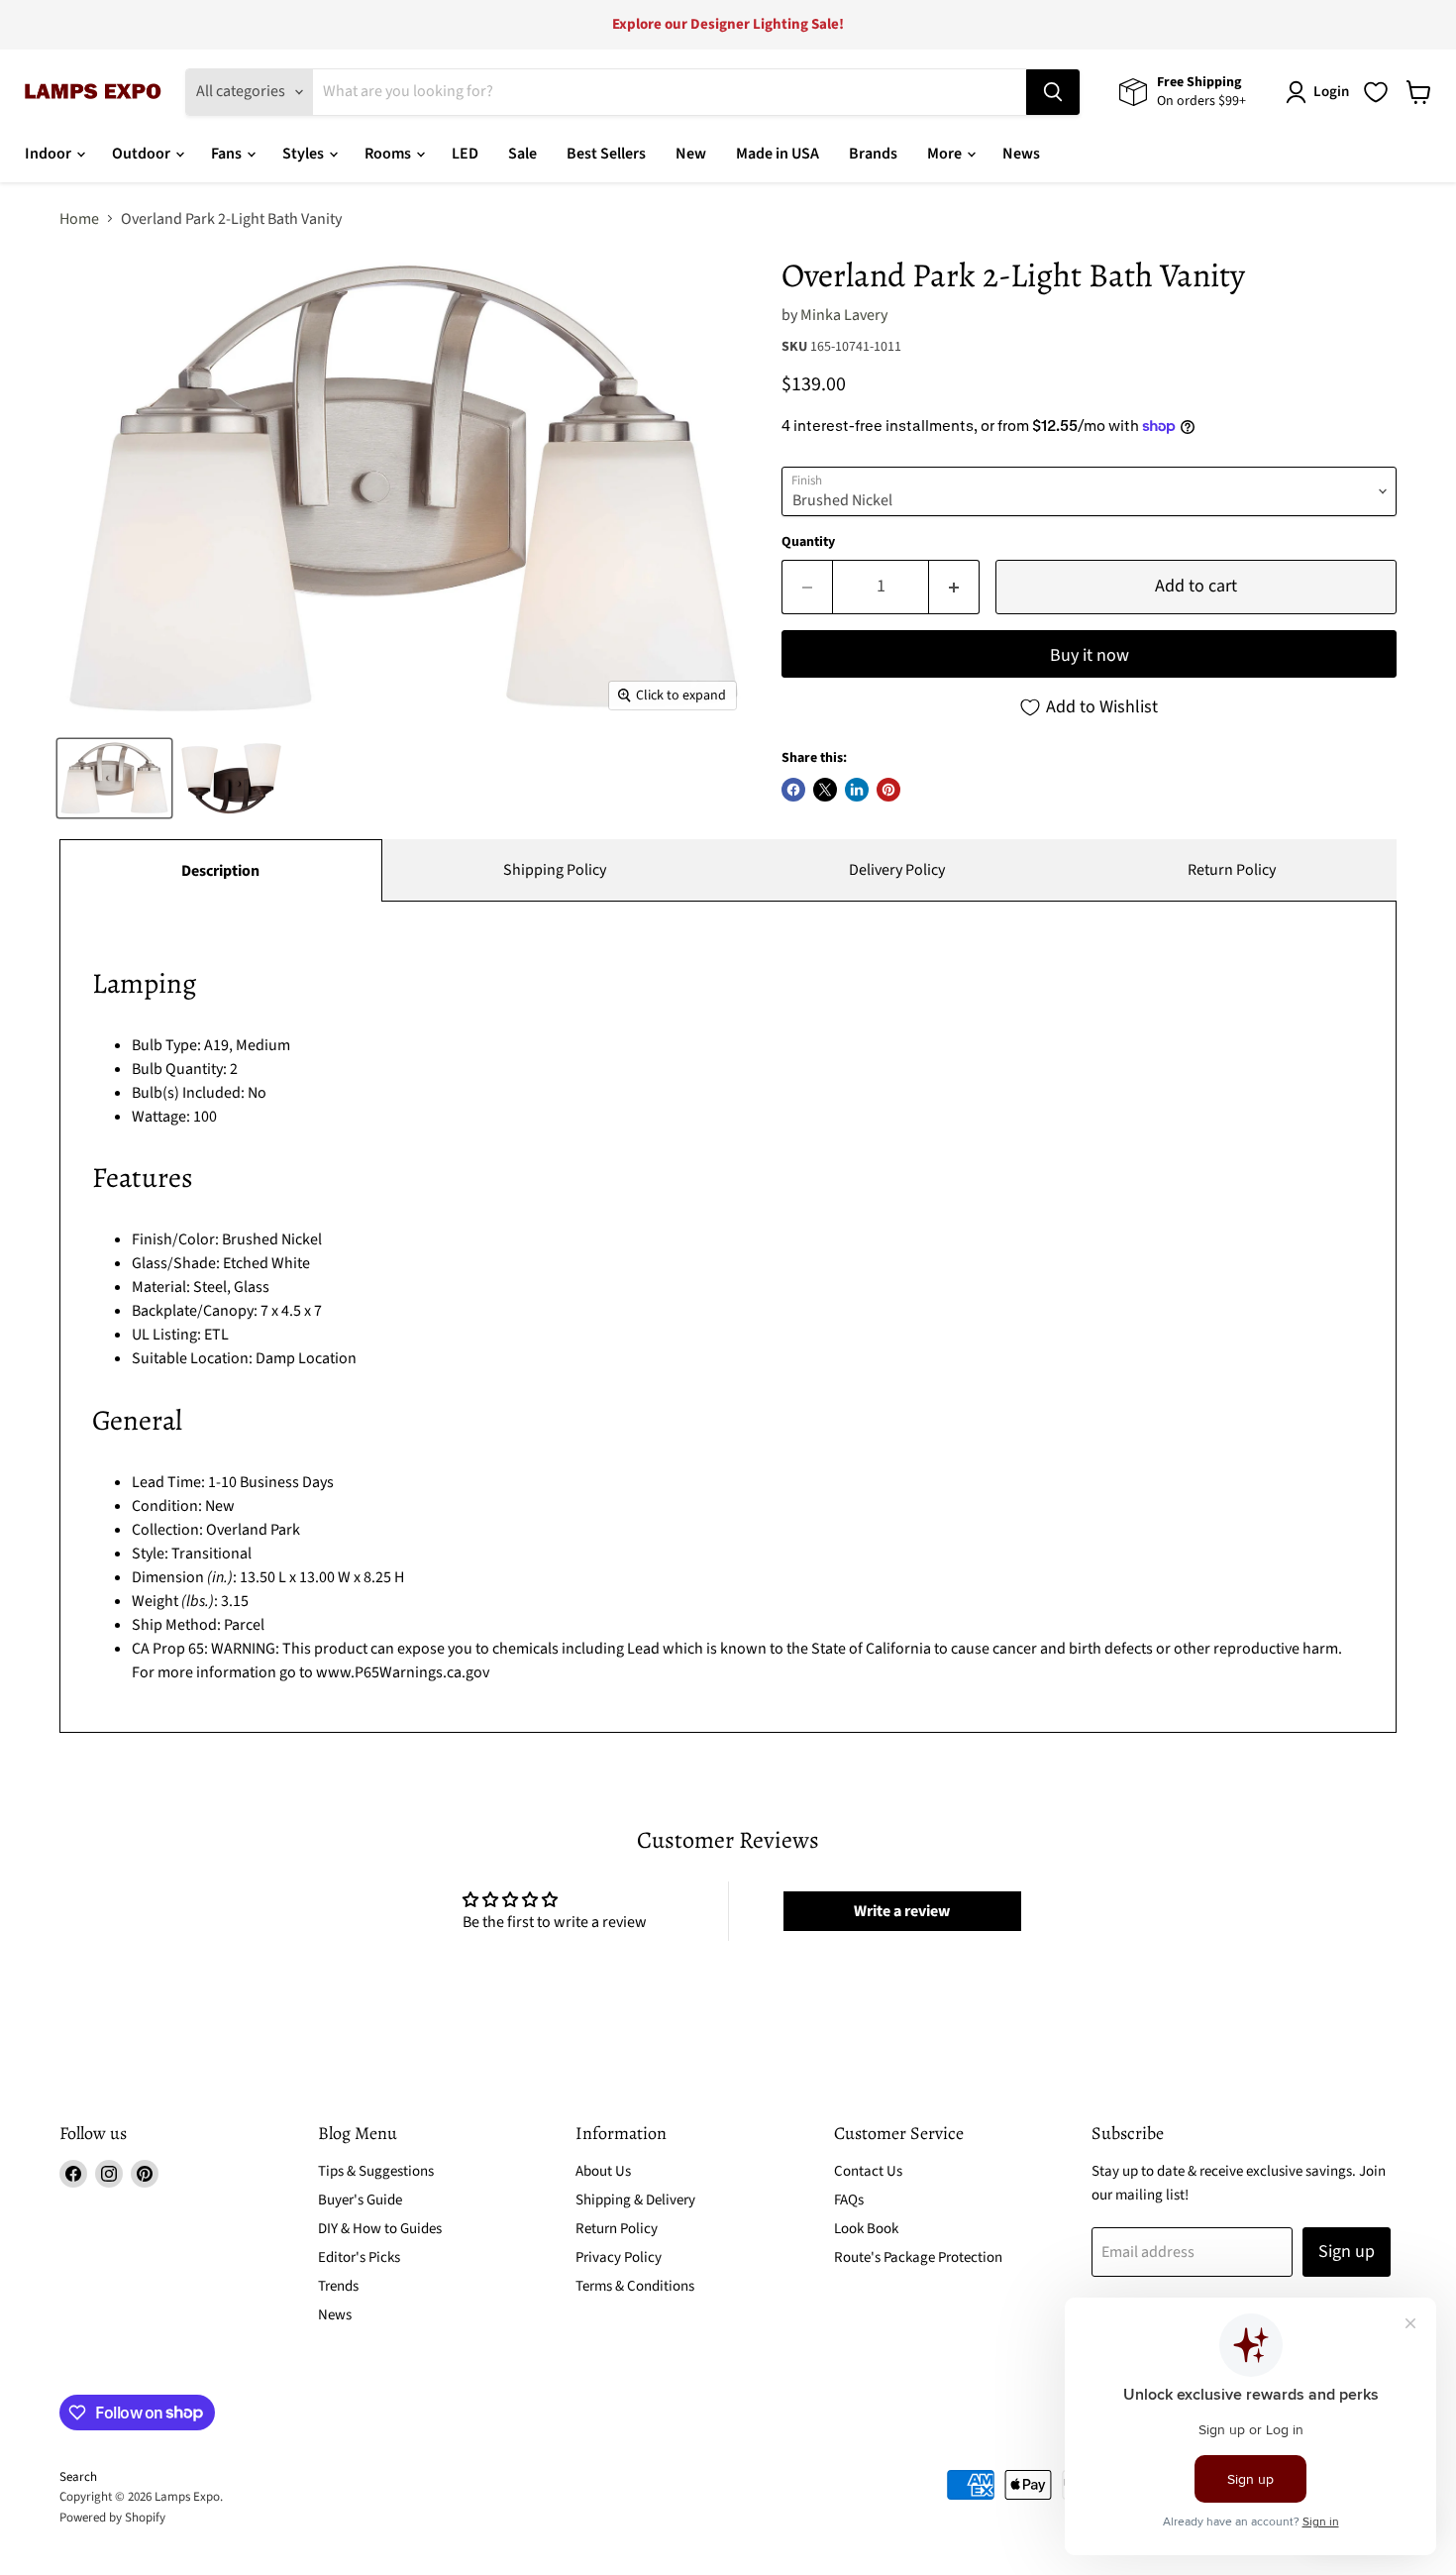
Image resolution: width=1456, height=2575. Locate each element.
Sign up (1347, 2252)
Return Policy (1232, 870)
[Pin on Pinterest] (888, 790)
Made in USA (778, 154)
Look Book (866, 2229)
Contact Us (868, 2171)
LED (465, 154)
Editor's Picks (359, 2257)
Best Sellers (606, 154)
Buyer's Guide (360, 2200)
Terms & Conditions (635, 2286)
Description (220, 871)
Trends (338, 2286)
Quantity (808, 542)
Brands (873, 154)
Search (78, 2477)
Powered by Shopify (112, 2518)
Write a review (902, 1911)
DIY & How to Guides (380, 2229)
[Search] (1053, 92)
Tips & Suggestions (376, 2171)
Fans (228, 154)
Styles (305, 154)
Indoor (50, 154)
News (1021, 154)
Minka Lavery (844, 315)
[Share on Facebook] (793, 790)
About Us (603, 2171)
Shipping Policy (555, 870)
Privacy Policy (619, 2257)
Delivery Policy (897, 870)
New (691, 154)
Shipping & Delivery (635, 2200)
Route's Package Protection (918, 2257)
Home (79, 219)
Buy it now (1090, 655)
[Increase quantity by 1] (954, 587)
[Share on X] (825, 790)
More (946, 154)
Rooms (389, 154)
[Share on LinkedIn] (857, 790)
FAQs (849, 2200)
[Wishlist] (1376, 92)
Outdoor (143, 154)
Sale (522, 154)
